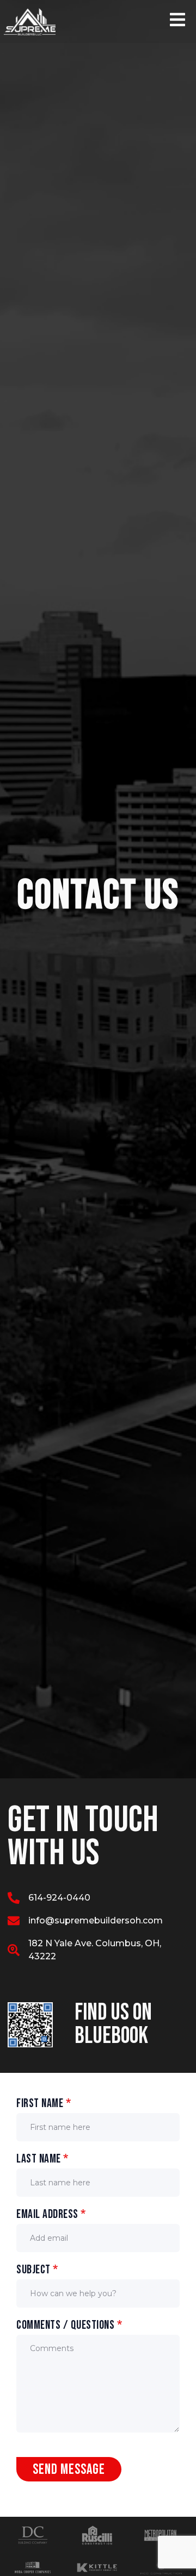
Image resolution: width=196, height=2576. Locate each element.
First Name (44, 2104)
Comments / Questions (69, 2325)
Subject (37, 2270)
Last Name (42, 2159)
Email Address (51, 2214)
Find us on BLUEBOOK (113, 2024)
